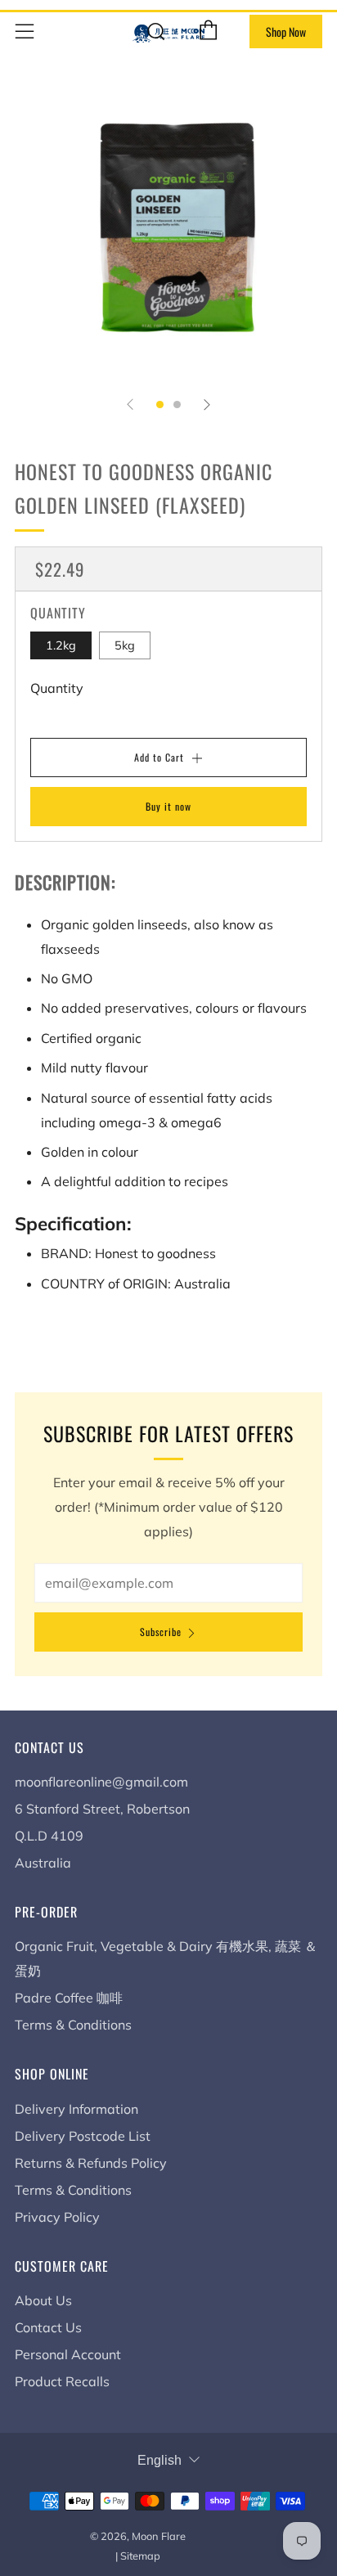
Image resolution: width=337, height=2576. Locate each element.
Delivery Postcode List (83, 2136)
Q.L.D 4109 (49, 1836)
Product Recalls (62, 2381)
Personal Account (68, 2354)
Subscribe (161, 1632)
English (160, 2460)
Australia (43, 1863)
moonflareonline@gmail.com (101, 1782)
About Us (43, 2300)
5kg (125, 645)
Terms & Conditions (73, 2025)
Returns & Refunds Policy (91, 2163)
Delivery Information (76, 2109)
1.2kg (61, 645)
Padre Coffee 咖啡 (69, 1998)
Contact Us (48, 2327)
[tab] (160, 405)
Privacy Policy (57, 2217)
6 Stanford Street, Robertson (102, 1809)
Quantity (57, 688)
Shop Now (286, 31)
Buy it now (168, 806)
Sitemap (140, 2556)
